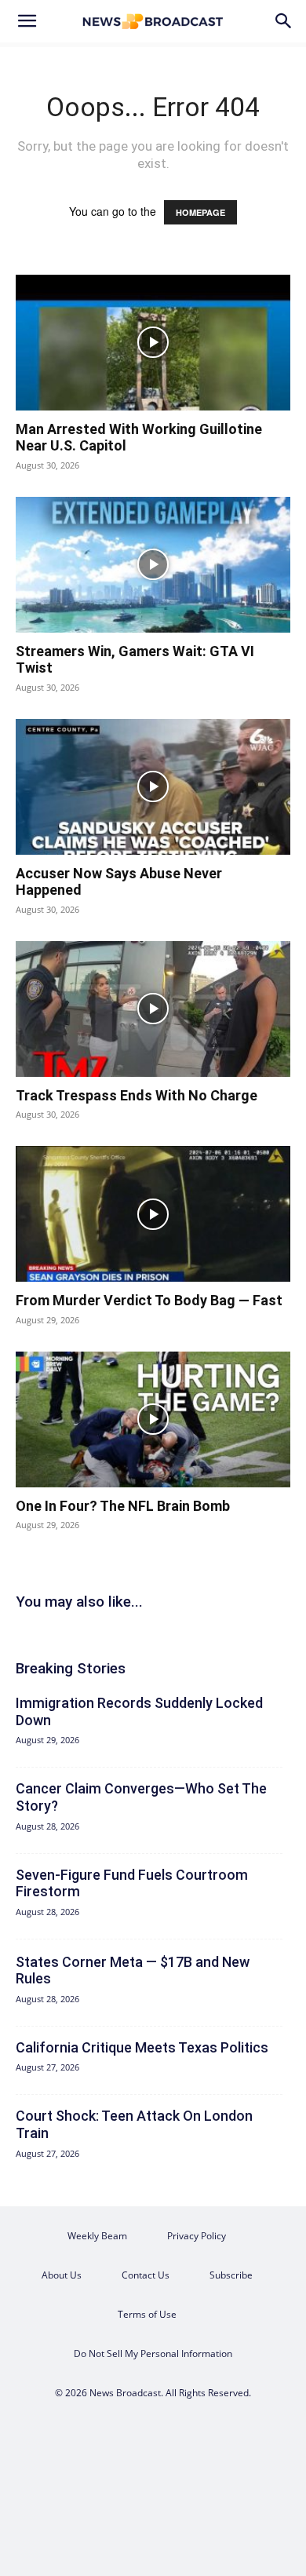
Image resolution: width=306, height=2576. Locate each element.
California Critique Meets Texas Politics (142, 2047)
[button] (27, 21)
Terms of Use (147, 2314)
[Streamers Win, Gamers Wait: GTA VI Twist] (153, 565)
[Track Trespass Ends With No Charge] (153, 1009)
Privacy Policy (197, 2236)
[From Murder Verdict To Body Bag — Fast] (153, 1214)
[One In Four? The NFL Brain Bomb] (153, 1419)
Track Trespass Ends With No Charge (137, 1095)
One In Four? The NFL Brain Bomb (123, 1506)
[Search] (284, 21)
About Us (62, 2275)
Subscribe (231, 2275)
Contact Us (146, 2275)
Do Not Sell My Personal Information (153, 2353)
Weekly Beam (97, 2236)
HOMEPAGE (200, 212)
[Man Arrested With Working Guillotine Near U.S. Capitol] (153, 343)
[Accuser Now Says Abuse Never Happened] (153, 787)
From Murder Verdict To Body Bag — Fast (149, 1300)
